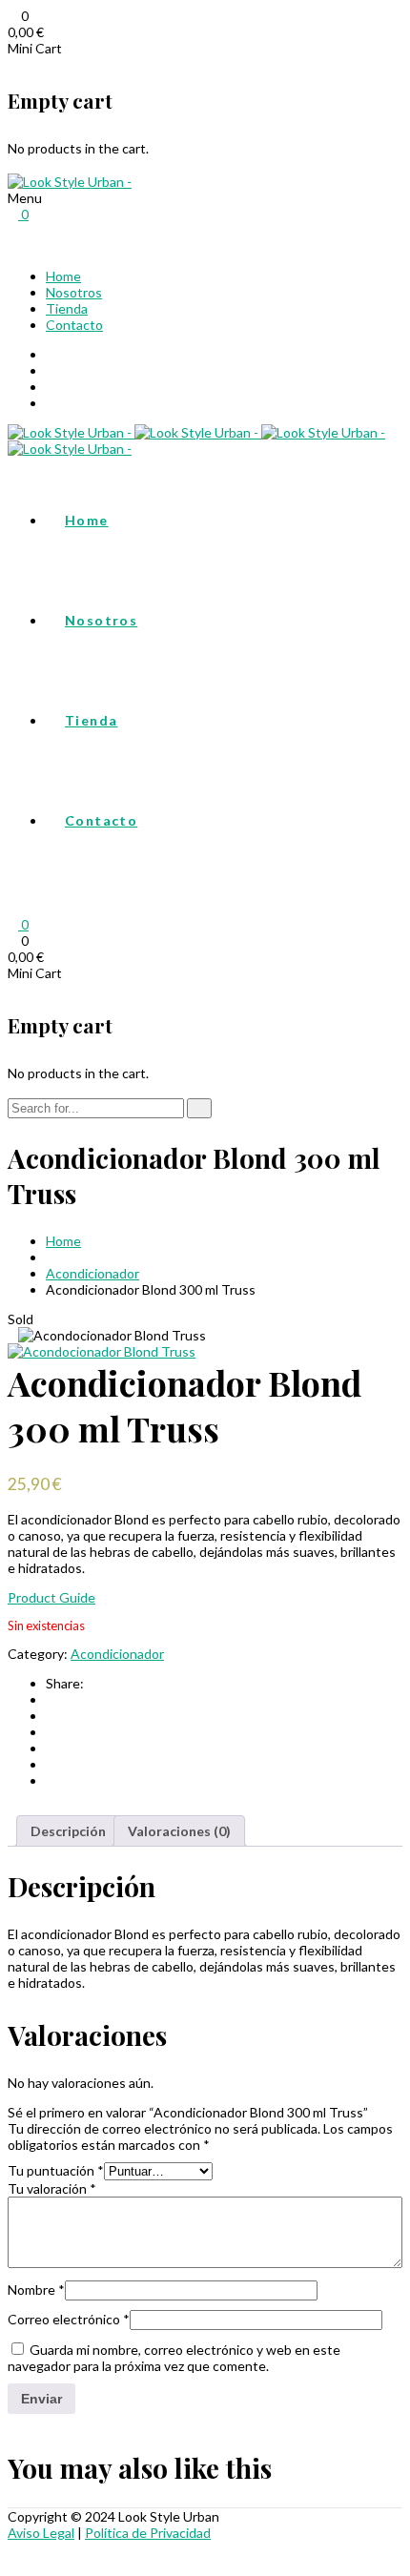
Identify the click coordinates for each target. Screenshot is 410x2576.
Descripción (68, 1831)
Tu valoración (52, 2188)
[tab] (68, 1831)
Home (63, 276)
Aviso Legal (41, 2533)
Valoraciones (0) (179, 1831)
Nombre (36, 2290)
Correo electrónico (69, 2319)
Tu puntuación (56, 2170)
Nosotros (74, 292)
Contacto (74, 325)
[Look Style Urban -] (70, 182)
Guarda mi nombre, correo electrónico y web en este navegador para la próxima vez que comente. (174, 2358)
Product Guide (51, 1597)
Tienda (67, 308)
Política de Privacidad (148, 2533)
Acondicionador (92, 1273)
